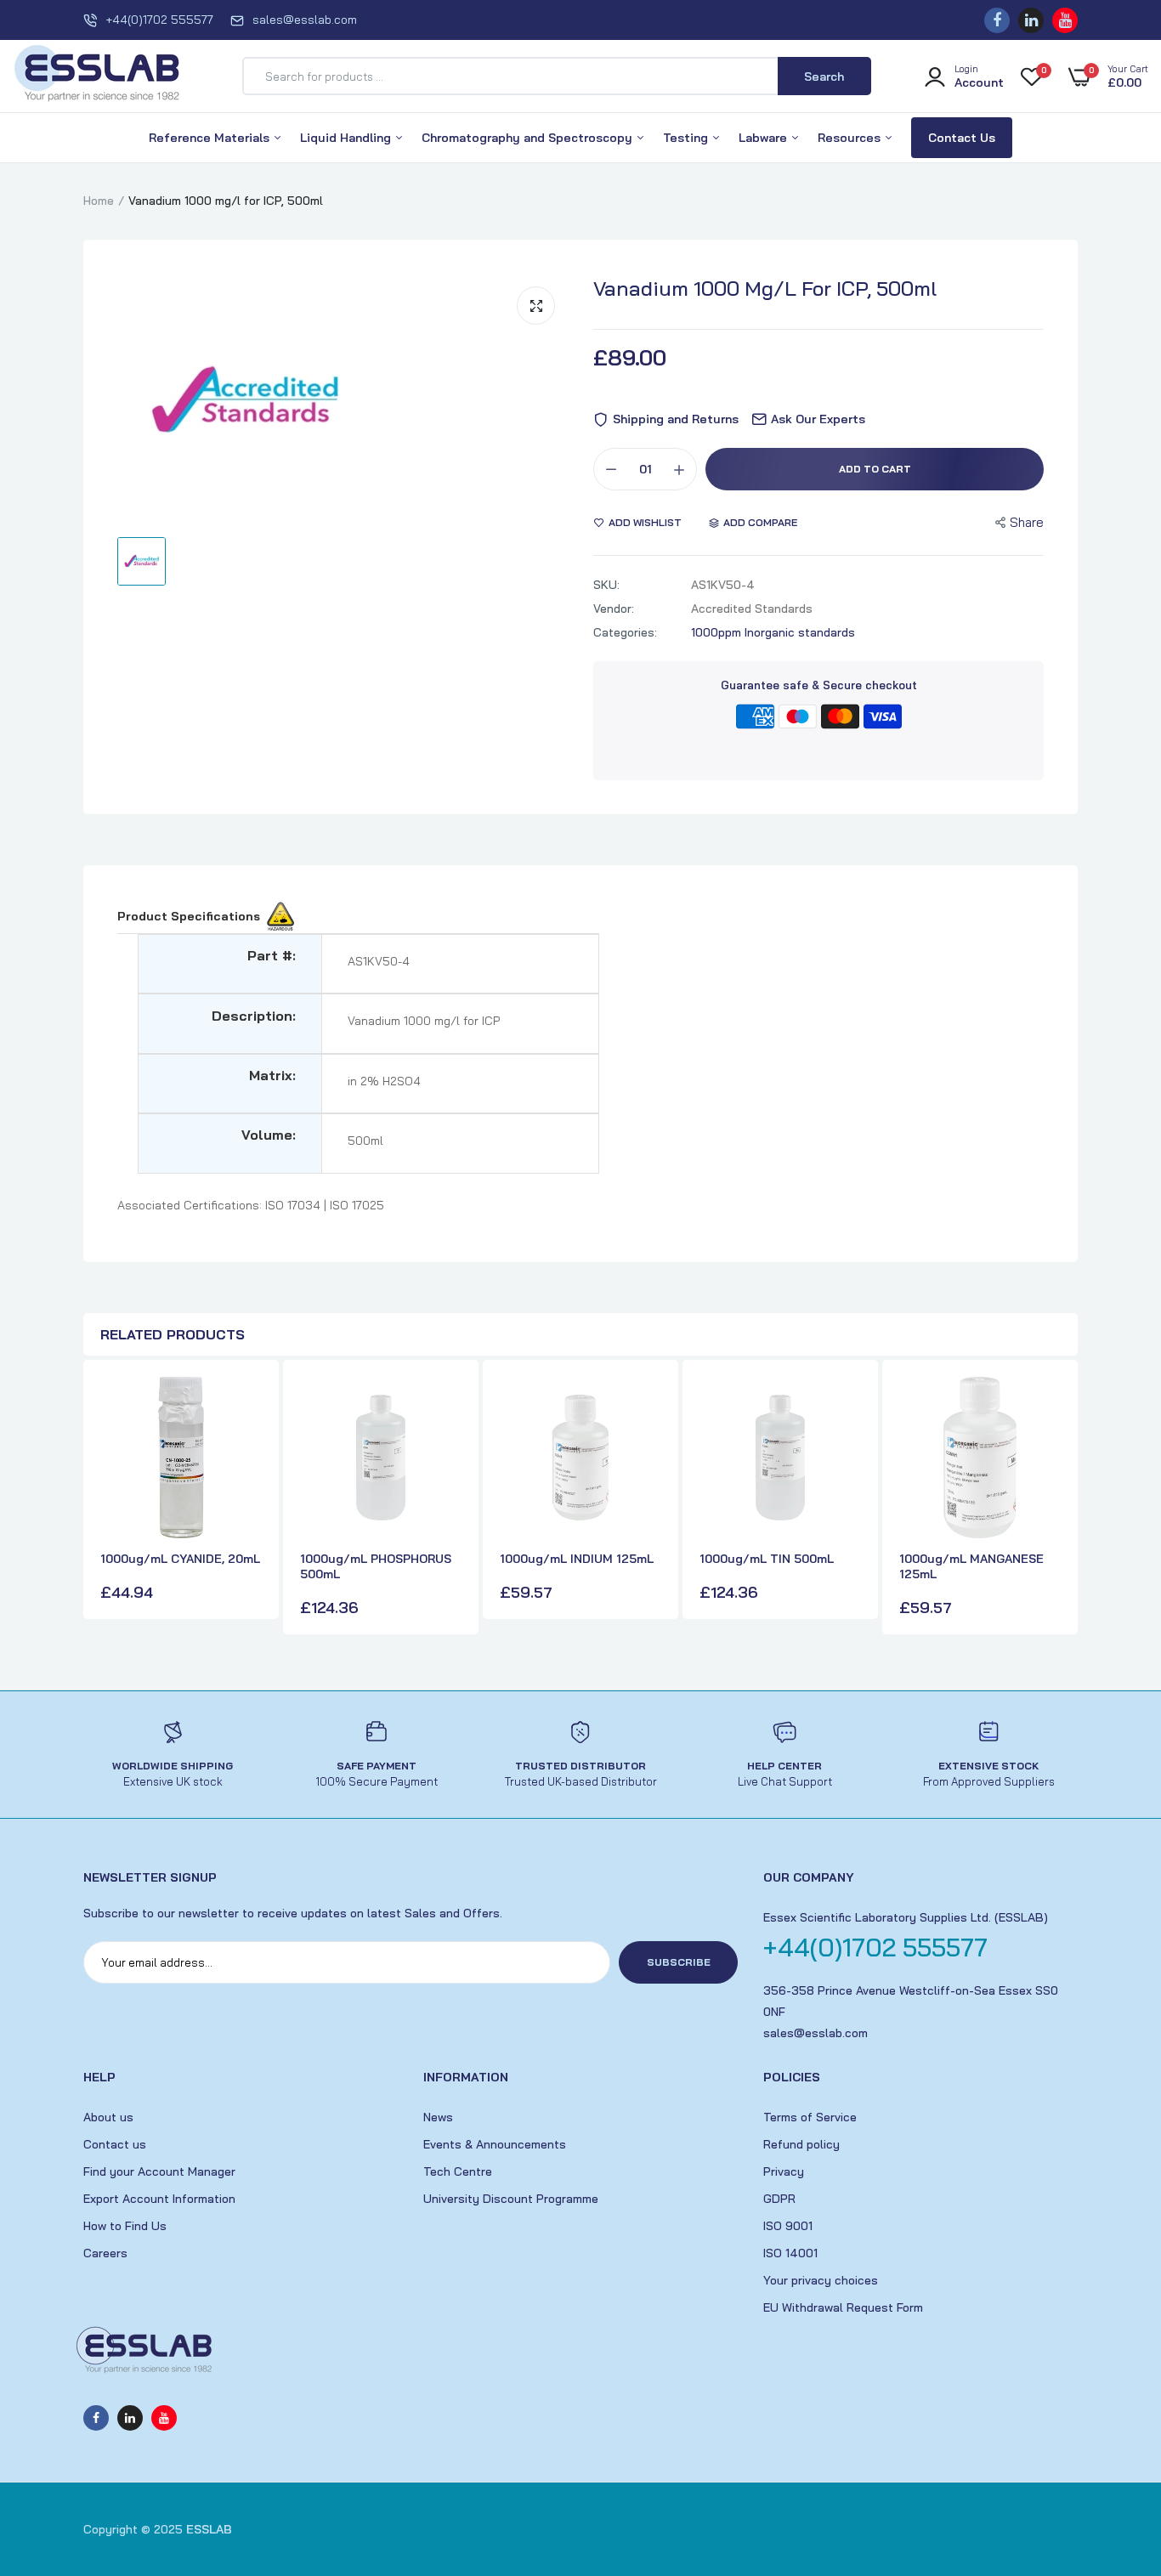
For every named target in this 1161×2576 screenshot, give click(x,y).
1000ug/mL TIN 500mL (767, 1559)
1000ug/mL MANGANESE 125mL (971, 1566)
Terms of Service (810, 2117)
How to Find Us (125, 2226)
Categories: (625, 632)
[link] (246, 1405)
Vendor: (614, 609)
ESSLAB (209, 2529)
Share (1027, 522)
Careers (105, 2253)
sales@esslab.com (305, 20)
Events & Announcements (495, 2144)
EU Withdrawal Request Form (843, 2307)
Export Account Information (159, 2199)
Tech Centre (458, 2171)
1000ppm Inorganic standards (773, 632)
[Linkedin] (1031, 20)
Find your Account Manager (159, 2171)
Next (1061, 1499)
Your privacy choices (821, 2280)
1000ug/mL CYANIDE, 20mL (180, 1559)
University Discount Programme (511, 2199)
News (438, 2117)
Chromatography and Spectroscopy (529, 138)
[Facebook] (997, 20)
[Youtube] (1065, 20)
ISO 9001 (788, 2226)
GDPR (779, 2199)
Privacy (784, 2171)
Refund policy (801, 2144)
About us (108, 2117)
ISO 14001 (790, 2253)
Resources (851, 138)
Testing (687, 138)
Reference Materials (211, 138)
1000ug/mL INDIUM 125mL (577, 1559)
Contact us (115, 2144)
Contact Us (962, 138)
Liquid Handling (347, 138)
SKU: (606, 585)
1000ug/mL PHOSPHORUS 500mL (376, 1566)
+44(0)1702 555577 (159, 20)
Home (99, 201)
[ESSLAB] (98, 76)
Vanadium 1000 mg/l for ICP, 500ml (765, 288)
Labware (765, 138)
